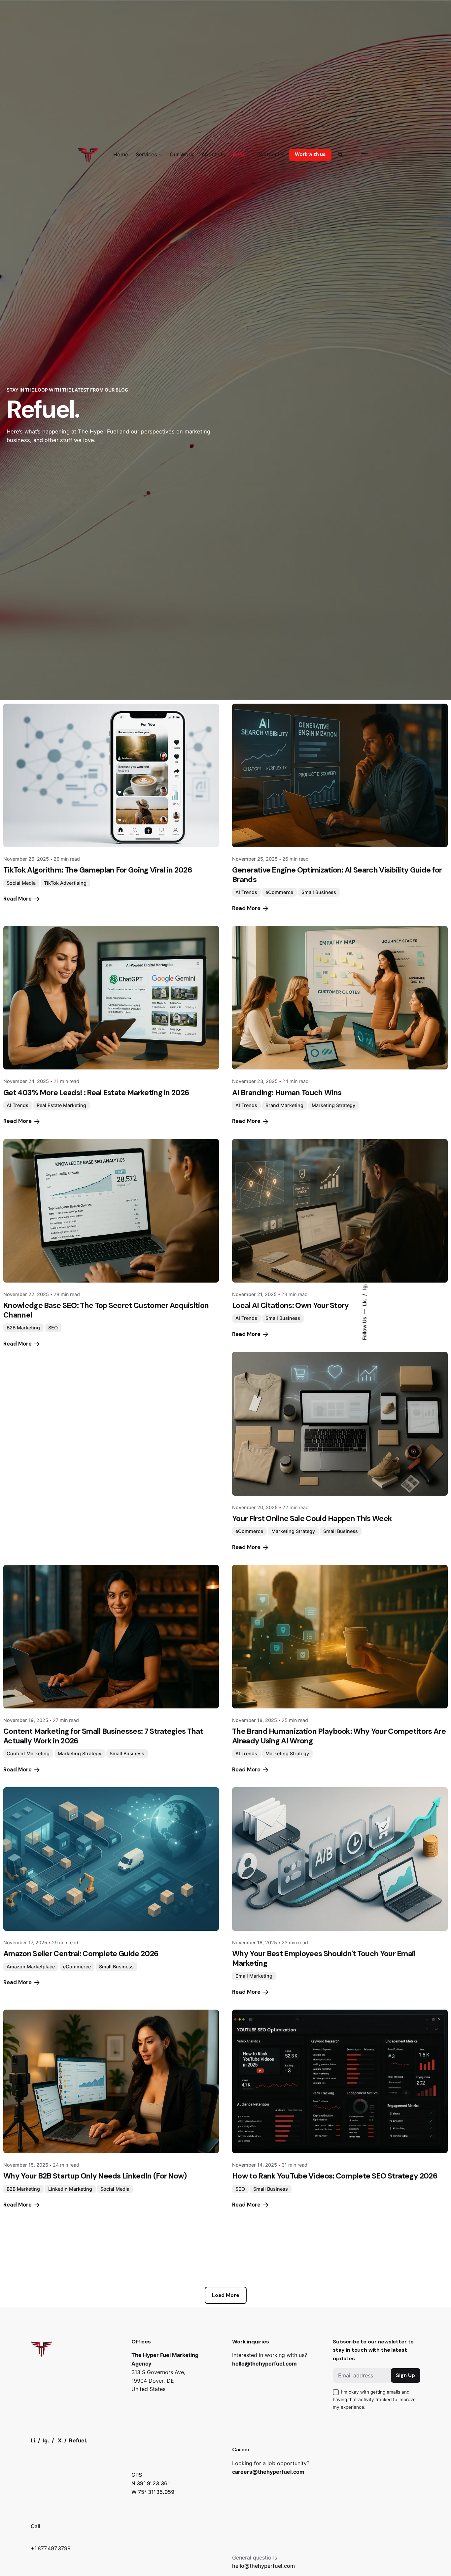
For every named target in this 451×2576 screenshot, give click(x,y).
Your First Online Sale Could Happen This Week (312, 1518)
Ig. (364, 1287)
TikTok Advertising (65, 883)
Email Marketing (254, 1976)
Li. (34, 2440)
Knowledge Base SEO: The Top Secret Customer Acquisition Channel (106, 1310)
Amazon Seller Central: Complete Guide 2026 (81, 1954)
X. (60, 2440)
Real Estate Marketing (61, 1105)
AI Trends (246, 892)
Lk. (364, 1302)
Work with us (310, 154)
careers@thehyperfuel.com (268, 2472)
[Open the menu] (364, 155)
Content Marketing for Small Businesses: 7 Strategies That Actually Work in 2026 (103, 1736)
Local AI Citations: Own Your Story (291, 1305)
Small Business (319, 892)
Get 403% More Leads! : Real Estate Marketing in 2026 (96, 1093)
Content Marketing (28, 1753)
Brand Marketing (284, 1105)
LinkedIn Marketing (70, 2189)
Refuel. (78, 2440)
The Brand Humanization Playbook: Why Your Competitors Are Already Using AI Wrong (339, 1736)
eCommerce (279, 892)
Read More (17, 899)
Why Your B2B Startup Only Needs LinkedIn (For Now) (95, 2176)
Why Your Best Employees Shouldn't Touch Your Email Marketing (324, 1958)
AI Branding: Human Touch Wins (287, 1093)
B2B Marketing (23, 1328)
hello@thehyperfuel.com (264, 2364)
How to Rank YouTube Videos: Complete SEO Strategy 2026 (335, 2176)
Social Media (21, 883)
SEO (53, 1328)
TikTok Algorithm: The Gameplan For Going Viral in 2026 (98, 870)
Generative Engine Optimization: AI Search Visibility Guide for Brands (337, 875)
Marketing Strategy (333, 1105)
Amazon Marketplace (31, 1967)
